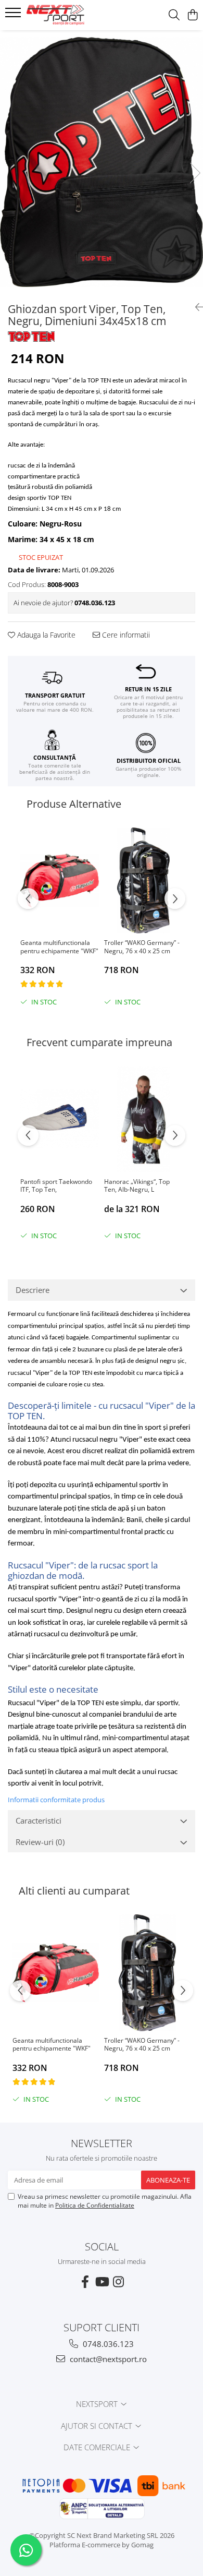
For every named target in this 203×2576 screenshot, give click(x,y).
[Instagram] (118, 2282)
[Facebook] (85, 2282)
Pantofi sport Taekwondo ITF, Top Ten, (56, 1186)
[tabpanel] (102, 162)
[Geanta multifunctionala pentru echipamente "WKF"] (60, 881)
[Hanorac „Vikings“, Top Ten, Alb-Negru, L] (143, 1119)
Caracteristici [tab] (39, 1820)
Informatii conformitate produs (56, 1800)
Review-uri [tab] (40, 1842)
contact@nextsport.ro (107, 2359)
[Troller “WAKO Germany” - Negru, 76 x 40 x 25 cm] (143, 881)
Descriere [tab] (33, 1290)
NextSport (98, 2404)
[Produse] (14, 16)
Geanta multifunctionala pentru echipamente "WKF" (59, 947)
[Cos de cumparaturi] (192, 15)
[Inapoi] (195, 307)
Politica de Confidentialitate (95, 2205)
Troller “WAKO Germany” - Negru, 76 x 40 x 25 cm (142, 947)
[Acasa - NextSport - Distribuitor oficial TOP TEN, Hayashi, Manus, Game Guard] (68, 15)
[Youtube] (102, 2282)
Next (195, 173)
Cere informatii (125, 635)
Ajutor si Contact (98, 2426)
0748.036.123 (107, 2344)
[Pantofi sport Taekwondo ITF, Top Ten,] (60, 1119)
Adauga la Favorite (45, 635)
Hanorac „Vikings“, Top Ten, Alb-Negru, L (137, 1186)
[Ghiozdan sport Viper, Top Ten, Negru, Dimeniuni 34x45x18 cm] (102, 162)
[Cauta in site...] (174, 15)
